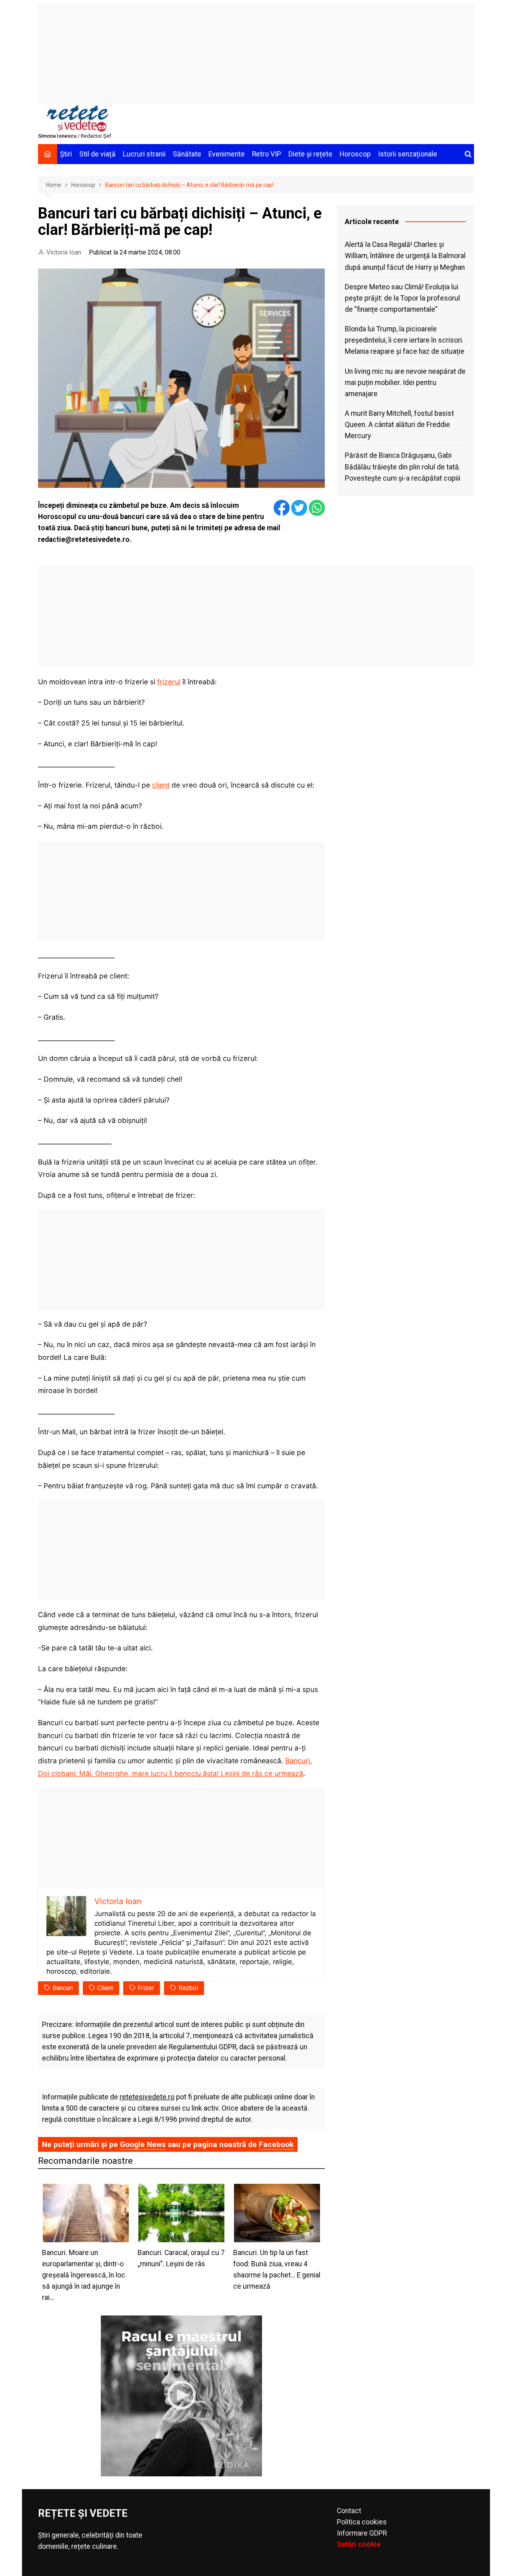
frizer (146, 1988)
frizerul (169, 682)
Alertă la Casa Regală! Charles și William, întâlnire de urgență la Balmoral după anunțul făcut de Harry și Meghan (405, 256)
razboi (188, 1988)
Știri (66, 154)
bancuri (63, 1988)
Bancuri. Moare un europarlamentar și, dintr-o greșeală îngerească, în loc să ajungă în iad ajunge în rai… (84, 2275)
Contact (349, 2511)
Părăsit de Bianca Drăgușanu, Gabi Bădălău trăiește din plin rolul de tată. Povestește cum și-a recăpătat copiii (403, 467)
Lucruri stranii (144, 154)
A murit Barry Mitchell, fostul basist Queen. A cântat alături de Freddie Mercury (399, 425)
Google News (143, 2144)
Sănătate (187, 154)
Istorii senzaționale (408, 154)
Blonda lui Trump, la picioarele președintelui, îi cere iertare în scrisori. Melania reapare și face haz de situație (405, 340)
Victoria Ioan (64, 252)
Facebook (276, 2144)
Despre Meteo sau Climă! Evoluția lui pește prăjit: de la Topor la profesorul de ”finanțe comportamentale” (402, 298)
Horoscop (355, 154)
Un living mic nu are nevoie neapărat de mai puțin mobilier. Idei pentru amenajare (405, 383)
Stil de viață (97, 154)
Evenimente (227, 154)
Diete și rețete (310, 154)
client (161, 785)
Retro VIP (267, 154)
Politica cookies (362, 2522)
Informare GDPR (362, 2533)
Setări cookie (359, 2544)
